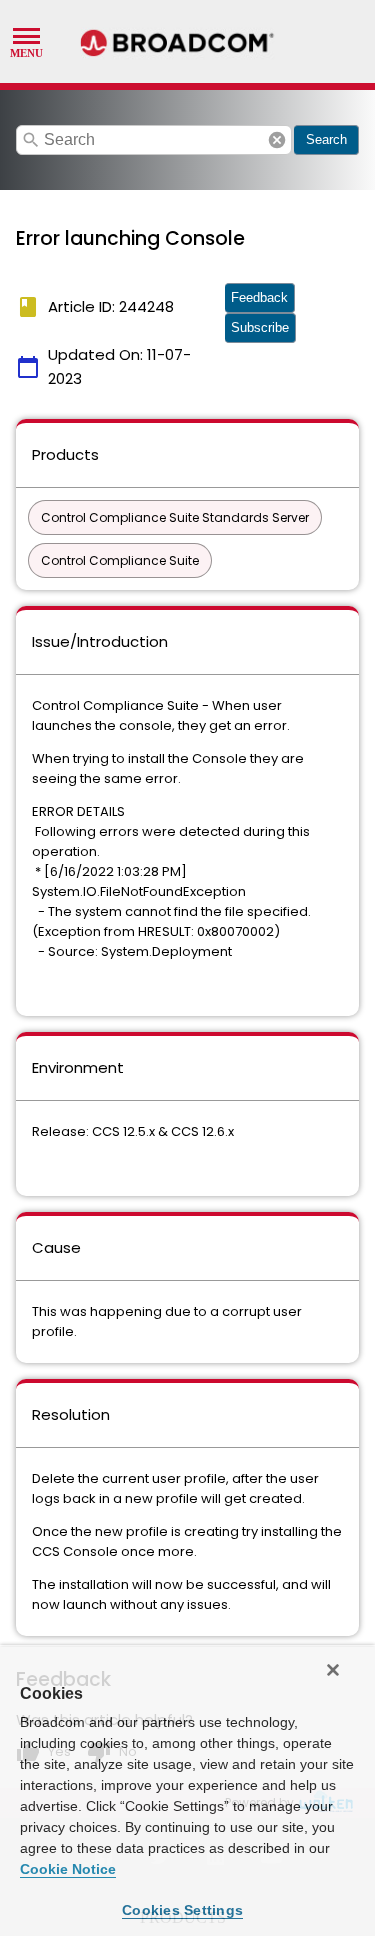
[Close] (333, 1670)
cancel (277, 140)
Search (326, 139)
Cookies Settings (182, 1910)
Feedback (259, 297)
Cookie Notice (68, 1869)
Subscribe (260, 327)
